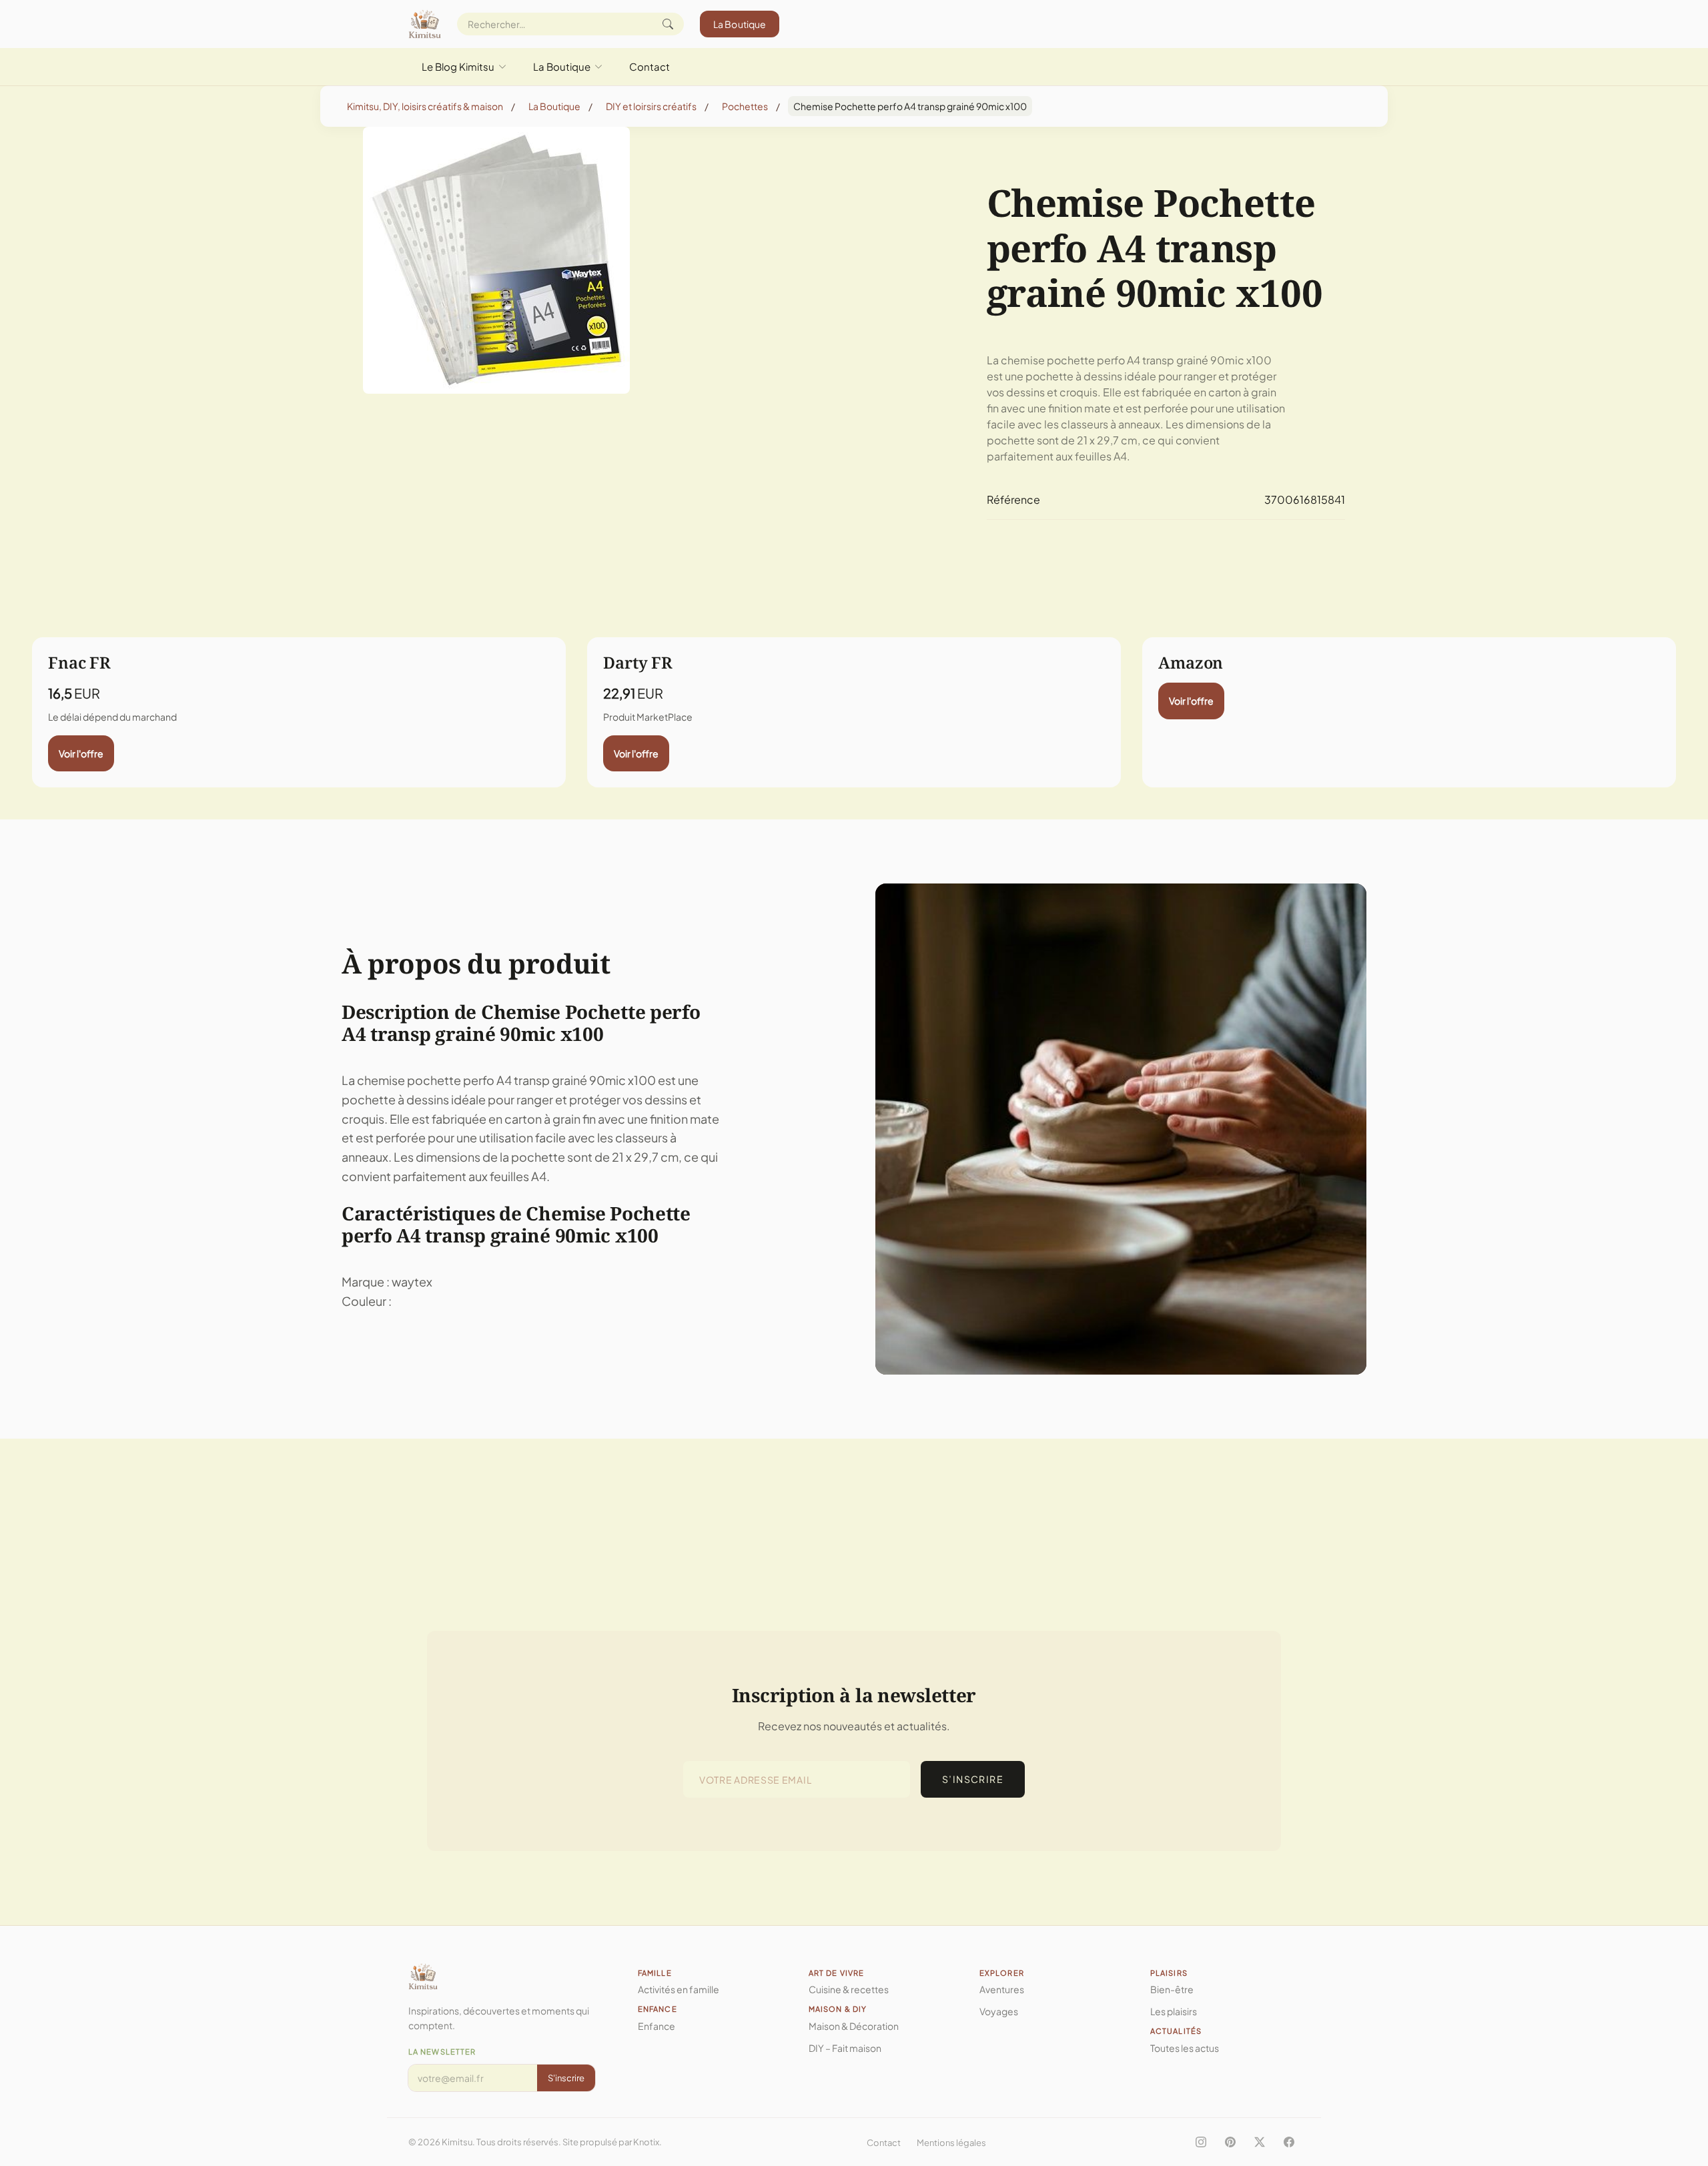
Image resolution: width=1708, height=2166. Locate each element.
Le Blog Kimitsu (458, 66)
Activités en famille (679, 1989)
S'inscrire (566, 2078)
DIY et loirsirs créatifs (651, 106)
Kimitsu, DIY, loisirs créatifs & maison (425, 106)
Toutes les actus (1185, 2048)
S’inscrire (973, 1779)
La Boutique (740, 24)
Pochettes (745, 106)
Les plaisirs (1174, 2011)
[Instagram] (1201, 2142)
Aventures (1002, 1989)
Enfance (657, 2026)
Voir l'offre (81, 753)
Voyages (999, 2011)
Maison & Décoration (854, 2026)
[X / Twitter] (1260, 2142)
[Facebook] (1289, 2142)
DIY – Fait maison (845, 2048)
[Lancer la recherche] (668, 24)
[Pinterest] (1230, 2142)
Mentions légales (951, 2143)
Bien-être (1172, 1989)
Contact (650, 66)
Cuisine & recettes (849, 1989)
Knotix (646, 2142)
